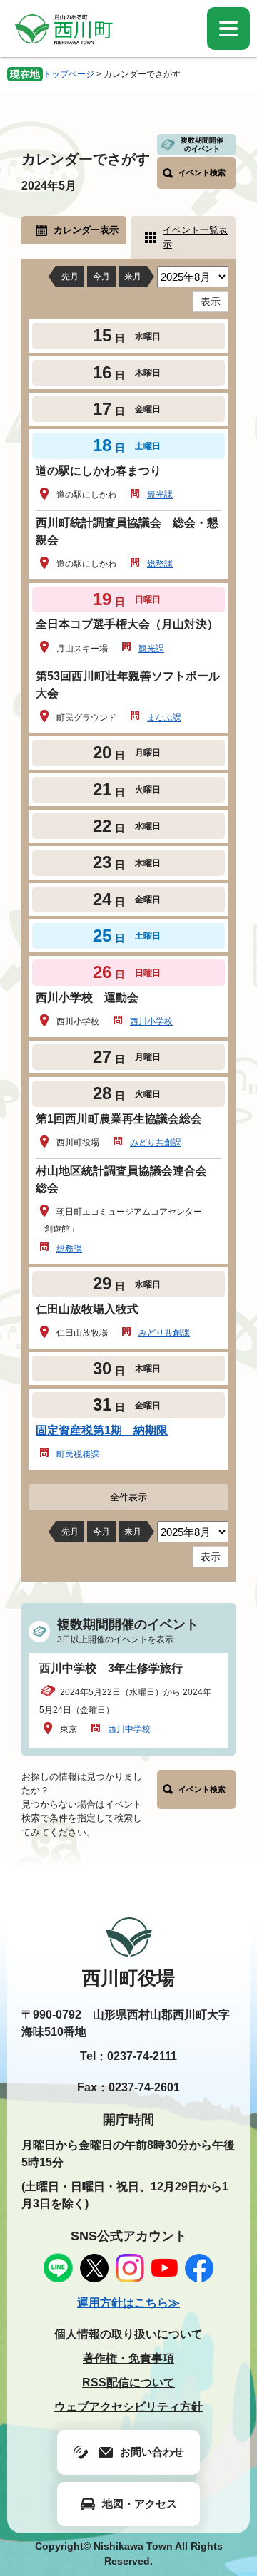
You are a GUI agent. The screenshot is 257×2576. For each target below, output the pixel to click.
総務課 (160, 564)
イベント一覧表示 (195, 237)
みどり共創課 (156, 1143)
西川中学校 (129, 1729)
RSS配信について (128, 2382)
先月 (70, 277)
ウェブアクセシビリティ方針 (128, 2407)
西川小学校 (151, 1021)
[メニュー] (228, 29)
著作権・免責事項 (128, 2358)
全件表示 (128, 1497)
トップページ (69, 74)
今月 (101, 277)
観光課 (160, 495)
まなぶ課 (164, 718)
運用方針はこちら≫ (128, 2303)
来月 (133, 277)
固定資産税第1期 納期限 (102, 1430)
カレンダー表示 (86, 230)
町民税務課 (78, 1454)
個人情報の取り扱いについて (128, 2334)
